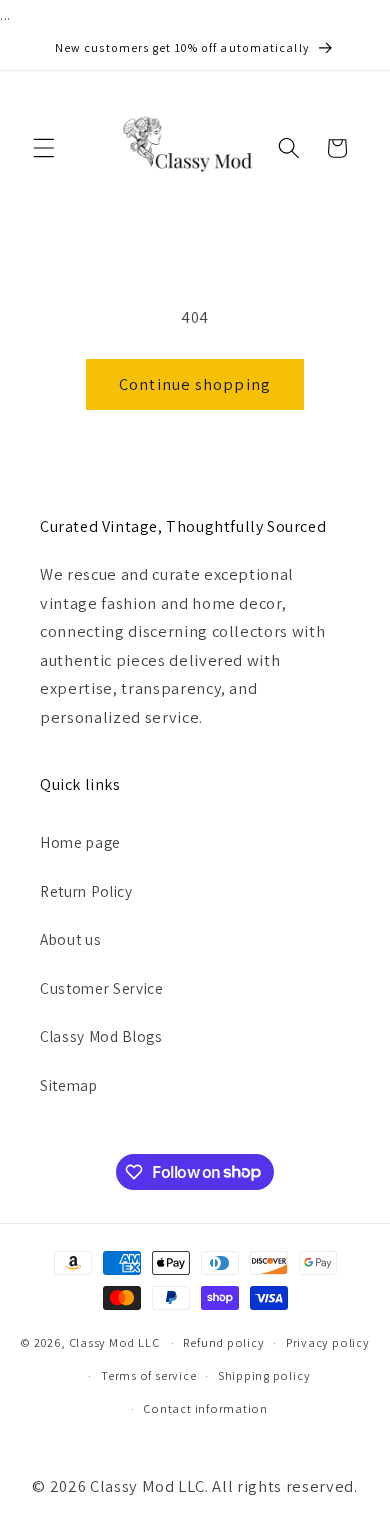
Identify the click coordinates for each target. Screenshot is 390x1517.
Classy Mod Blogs (101, 1036)
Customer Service (102, 988)
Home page (80, 842)
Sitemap (69, 1085)
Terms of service (148, 1375)
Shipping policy (264, 1375)
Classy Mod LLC (116, 1342)
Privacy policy (328, 1342)
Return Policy (86, 891)
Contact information (205, 1408)
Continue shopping (195, 384)
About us (70, 939)
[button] (44, 148)
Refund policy (223, 1342)
